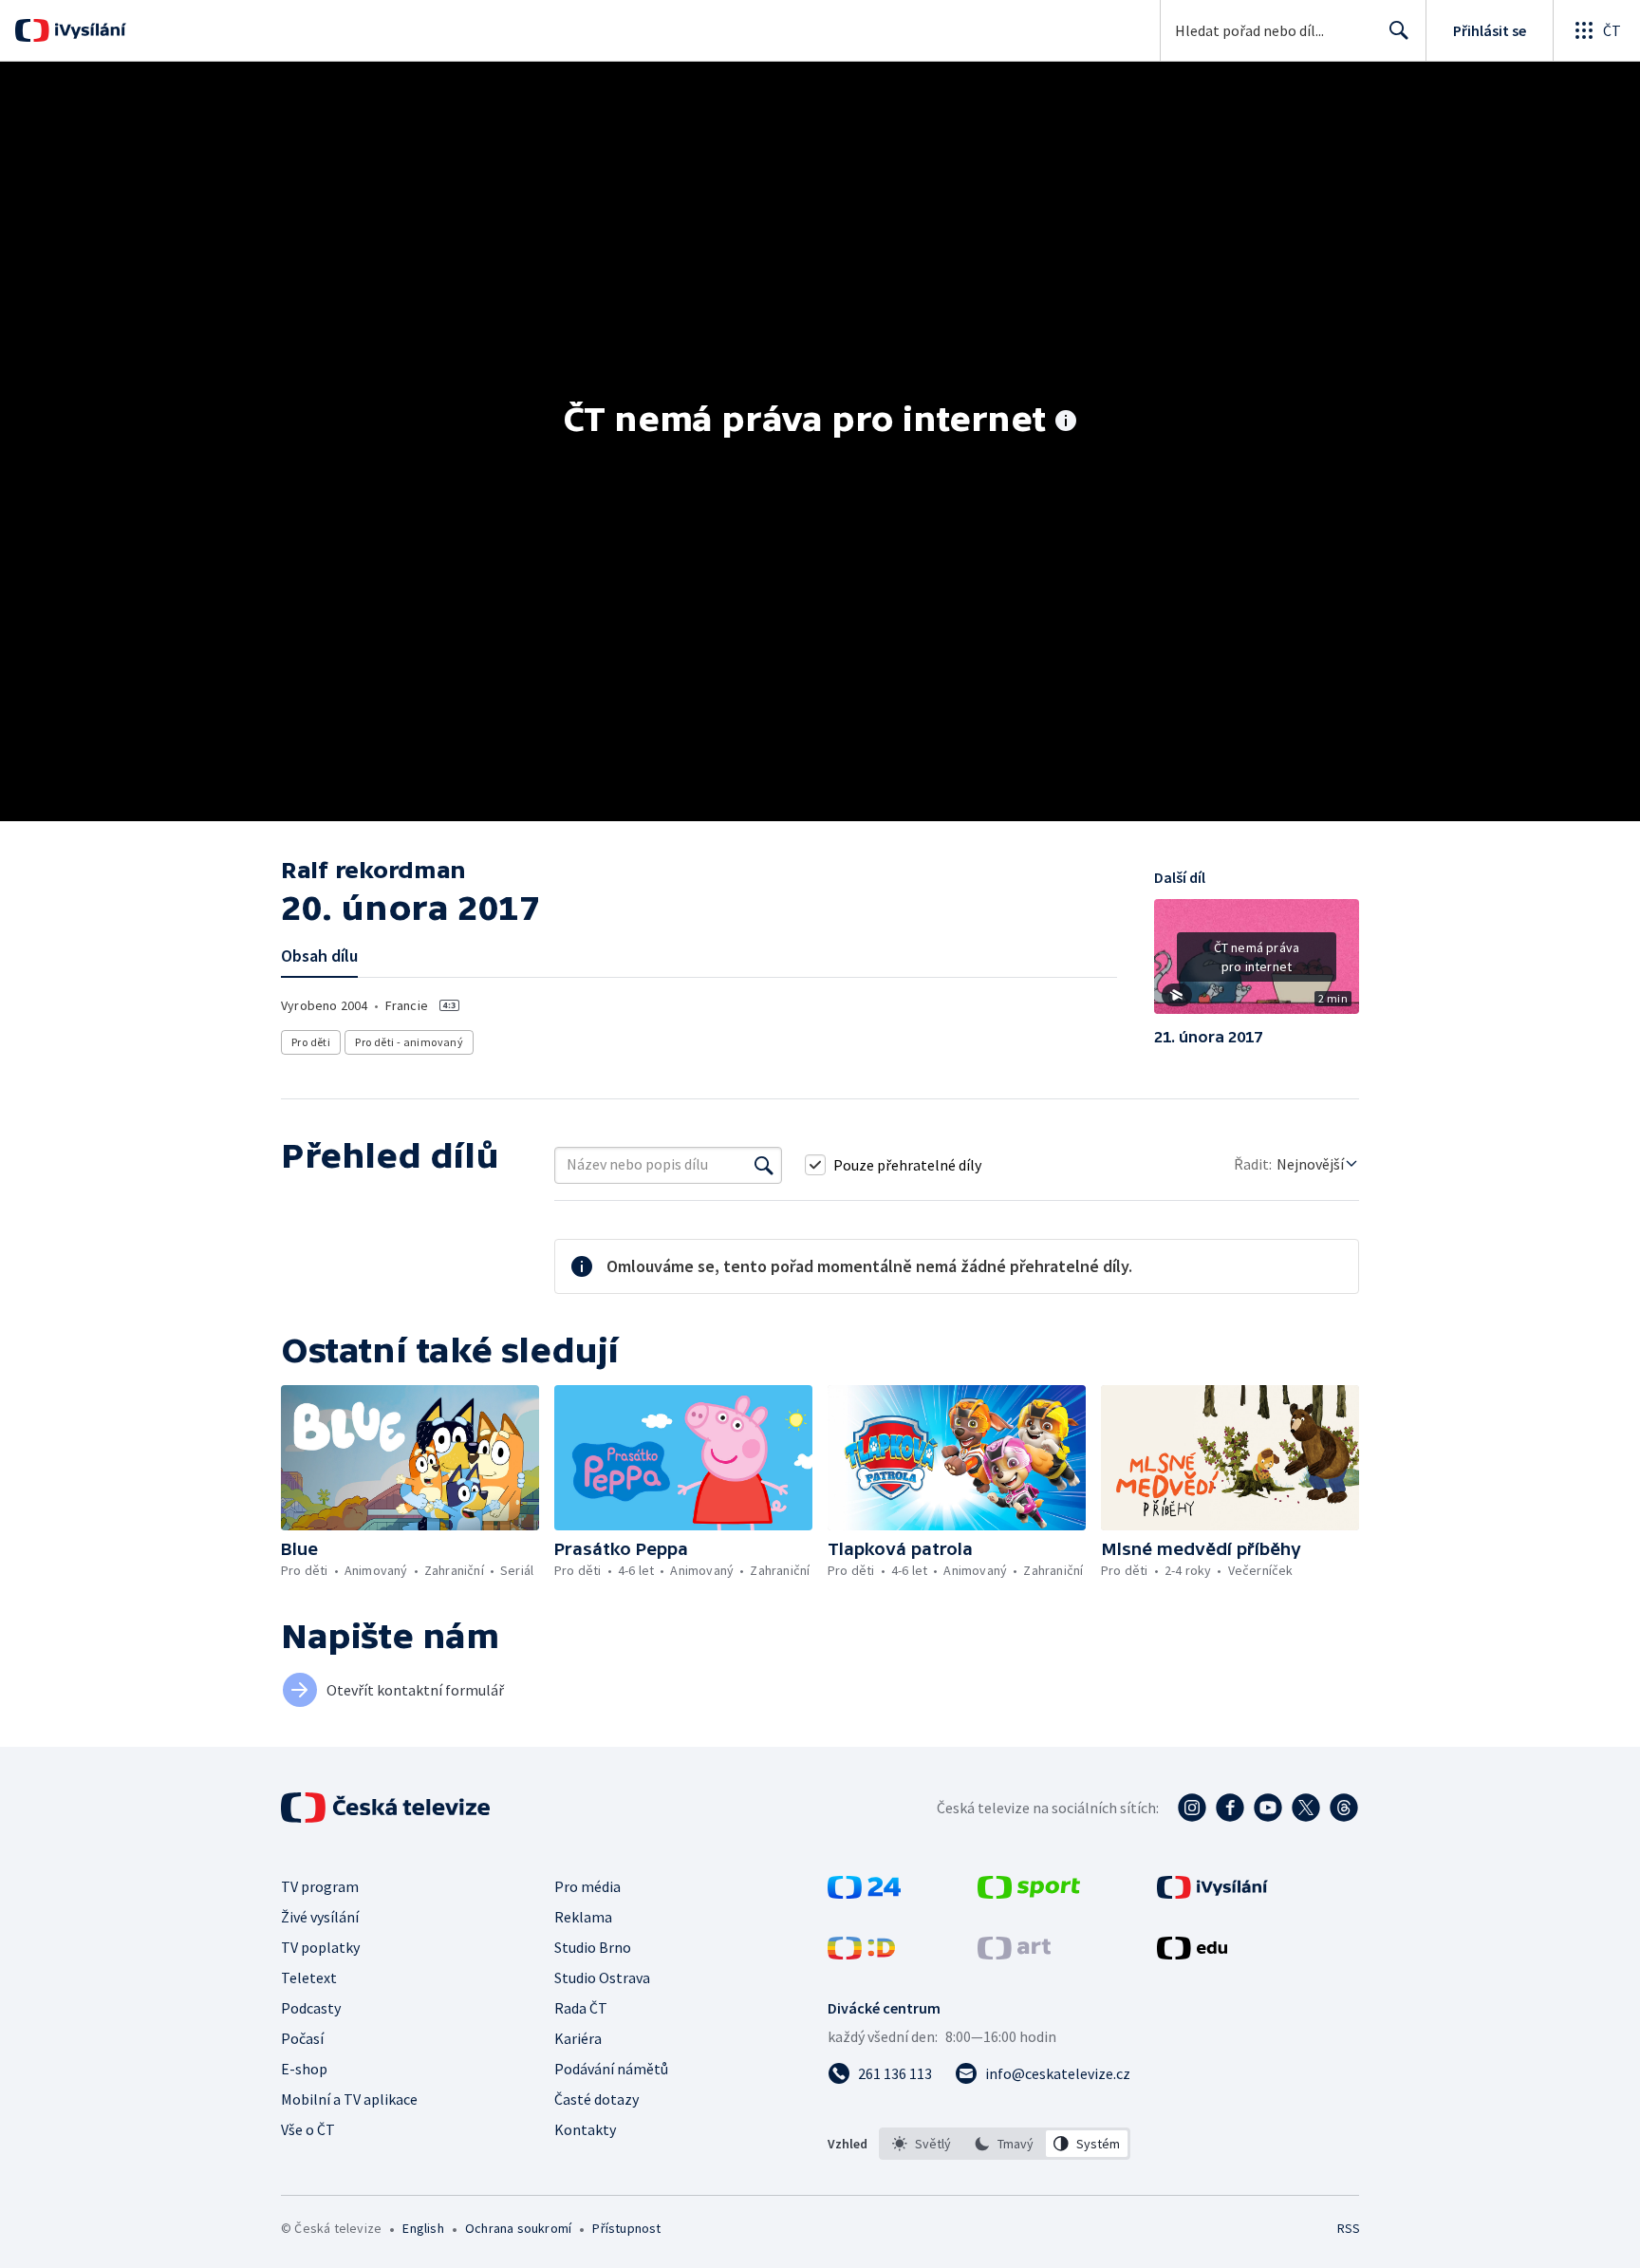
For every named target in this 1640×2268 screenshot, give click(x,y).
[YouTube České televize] (1268, 1808)
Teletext (309, 1977)
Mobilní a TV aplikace (349, 2099)
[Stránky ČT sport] (1029, 1893)
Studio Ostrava (602, 1977)
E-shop (304, 2069)
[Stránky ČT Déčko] (861, 1954)
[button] (1257, 964)
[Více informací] (1066, 422)
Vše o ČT (308, 2129)
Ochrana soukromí (518, 2228)
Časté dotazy (596, 2099)
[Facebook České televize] (1230, 1808)
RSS (1349, 2228)
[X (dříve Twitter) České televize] (1306, 1808)
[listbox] (1005, 2144)
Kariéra (578, 2038)
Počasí (302, 2038)
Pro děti (311, 1042)
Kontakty (585, 2129)
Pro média (587, 1886)
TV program (320, 1886)
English (423, 2228)
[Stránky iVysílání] (1212, 1893)
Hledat (1399, 30)
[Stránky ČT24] (864, 1893)
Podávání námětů (611, 2069)
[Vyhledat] (764, 1165)
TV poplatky (320, 1947)
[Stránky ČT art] (1014, 1954)
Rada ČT (581, 2008)
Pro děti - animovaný (409, 1042)
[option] (922, 2144)
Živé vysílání (320, 1917)
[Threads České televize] (1344, 1808)
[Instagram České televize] (1192, 1808)
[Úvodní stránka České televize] (387, 1808)
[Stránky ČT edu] (1192, 1954)
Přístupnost (626, 2228)
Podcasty (311, 2008)
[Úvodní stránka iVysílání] (88, 30)
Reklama (583, 1917)
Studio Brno (593, 1947)
